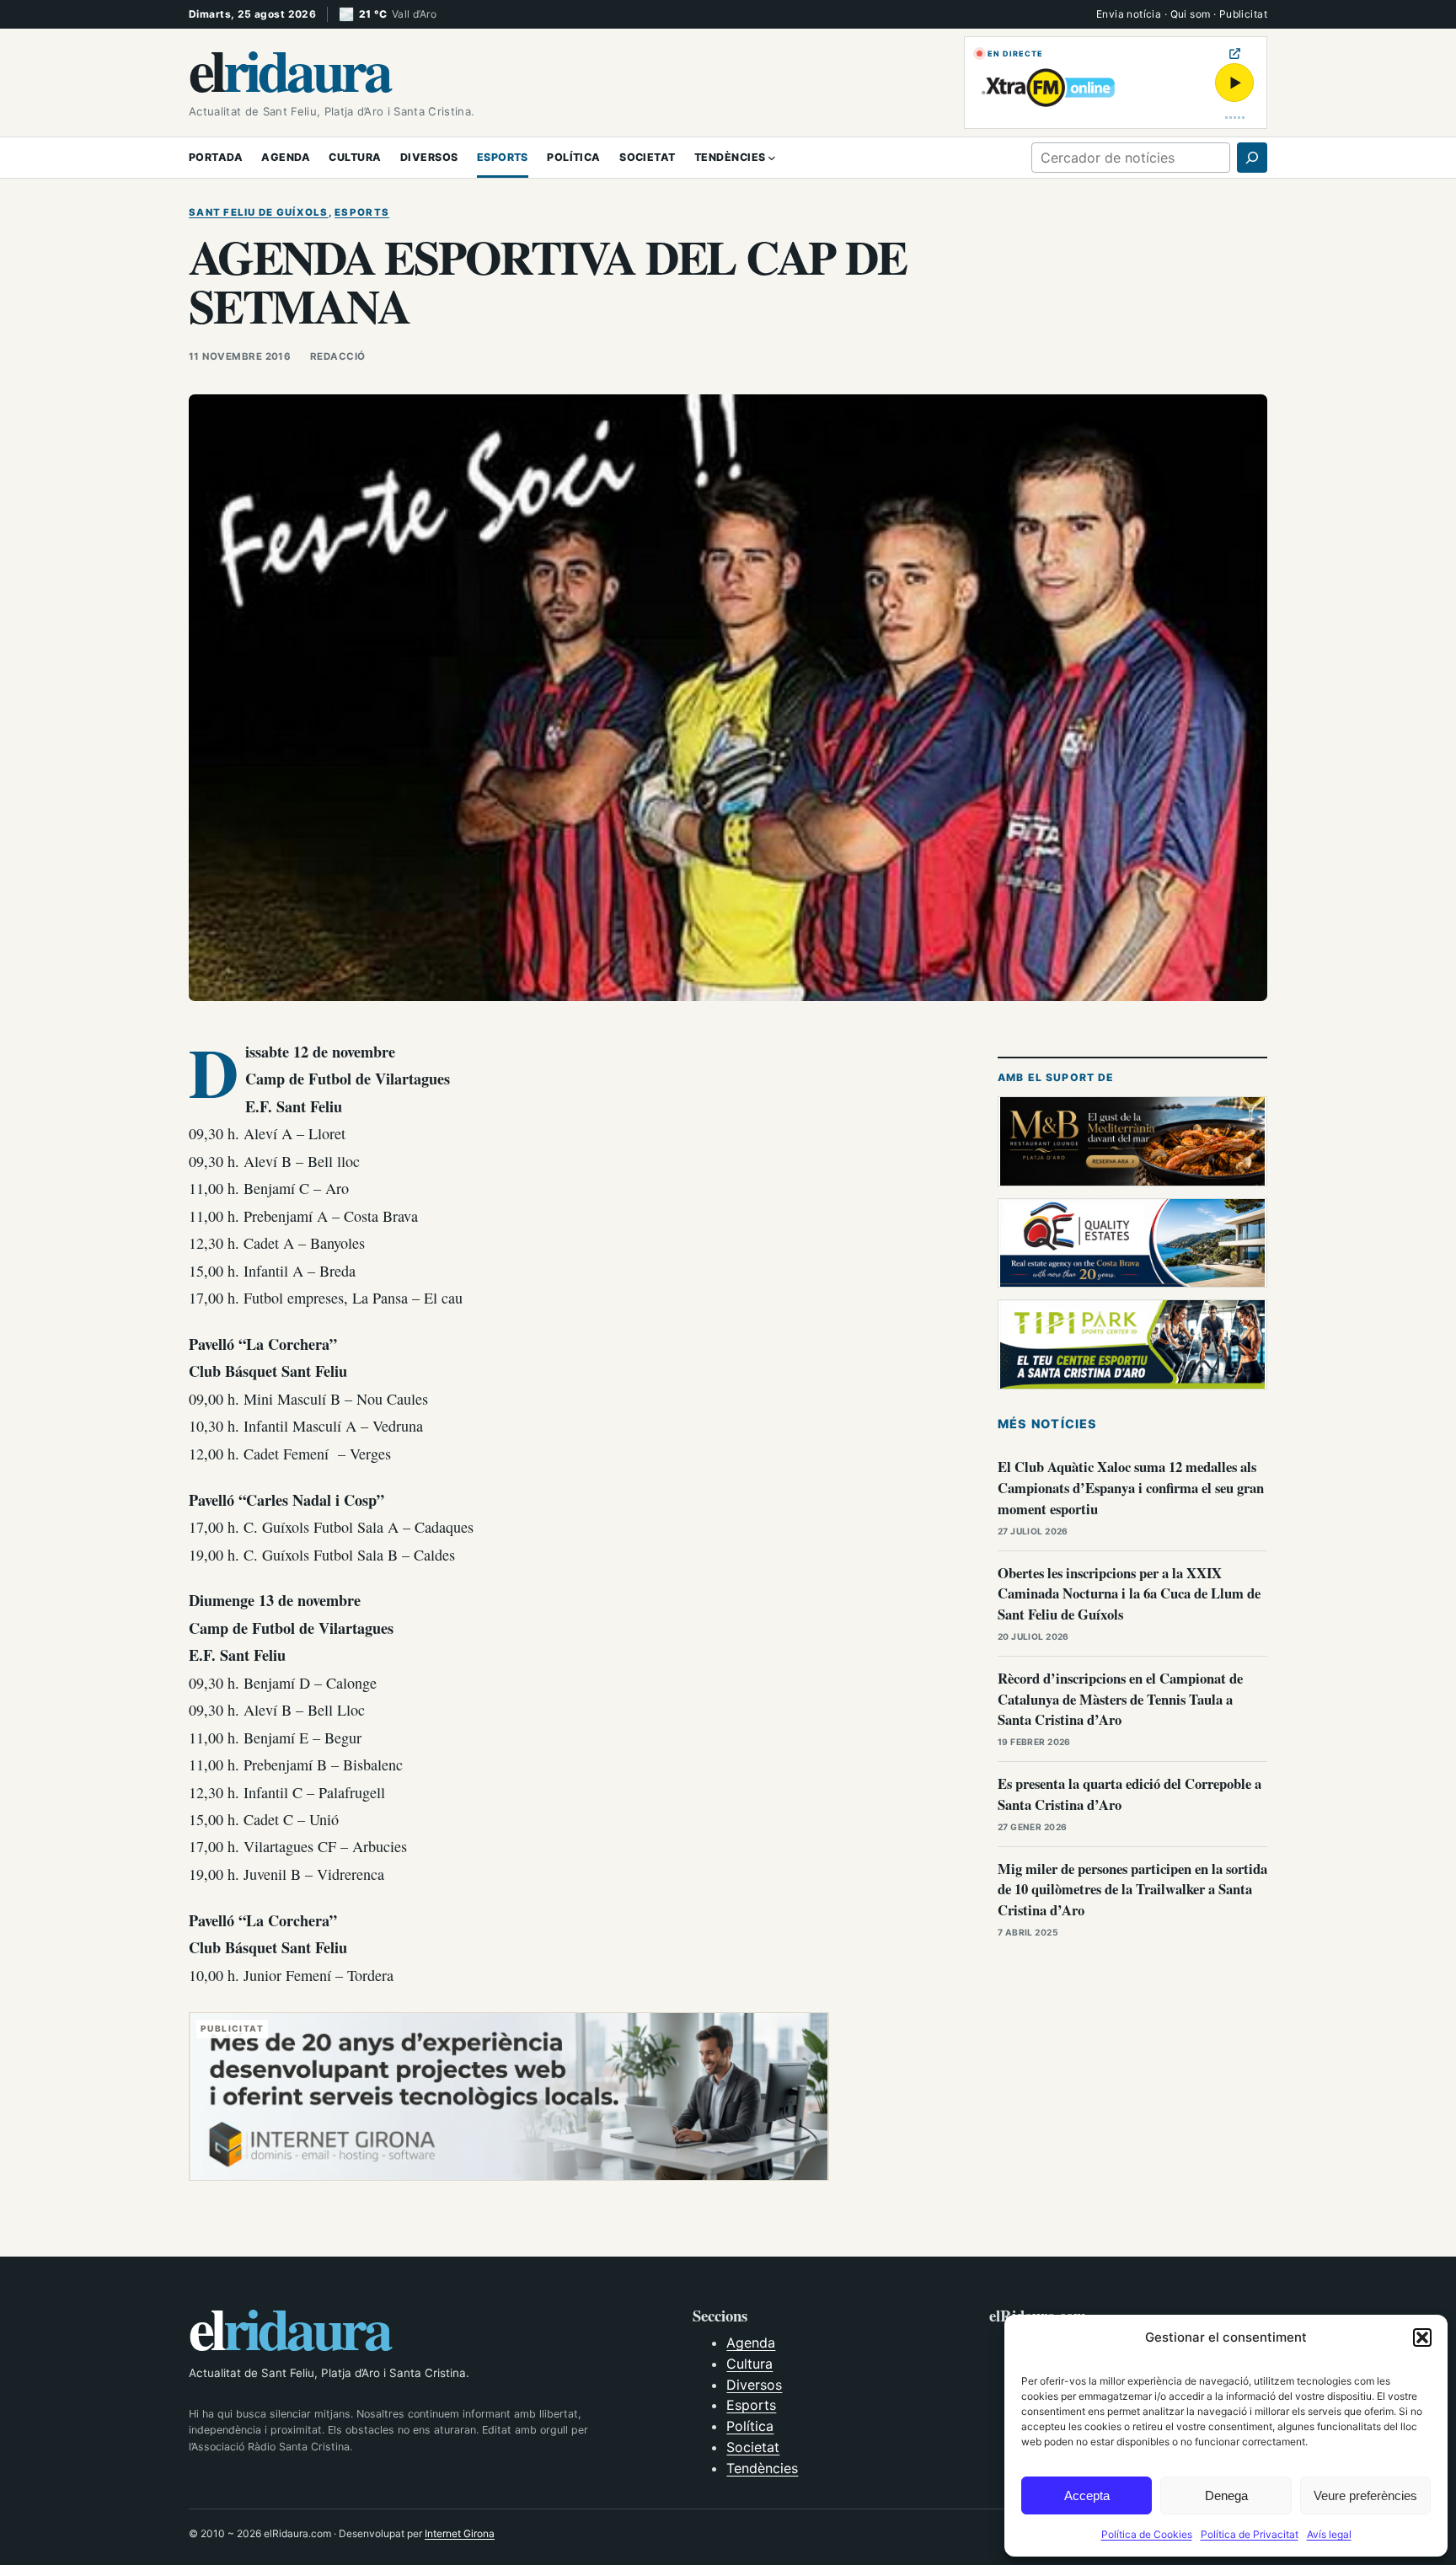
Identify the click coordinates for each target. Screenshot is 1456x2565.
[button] (1422, 2337)
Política (750, 2426)
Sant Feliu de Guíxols (259, 212)
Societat (753, 2447)
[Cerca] (1252, 158)
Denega (1226, 2495)
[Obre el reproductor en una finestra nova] (1235, 54)
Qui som (1191, 14)
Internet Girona (460, 2533)
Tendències (762, 2468)
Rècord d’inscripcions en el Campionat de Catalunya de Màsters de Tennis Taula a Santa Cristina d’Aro (1120, 1699)
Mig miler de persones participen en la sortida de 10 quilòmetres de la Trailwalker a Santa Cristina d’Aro (1132, 1890)
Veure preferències (1365, 2495)
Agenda (751, 2343)
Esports (362, 212)
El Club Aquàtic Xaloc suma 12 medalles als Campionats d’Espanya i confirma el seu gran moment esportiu (1131, 1488)
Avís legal (1329, 2534)
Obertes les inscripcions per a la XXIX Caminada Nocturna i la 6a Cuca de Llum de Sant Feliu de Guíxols (1129, 1594)
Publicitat (1243, 14)
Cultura (749, 2364)
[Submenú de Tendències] (772, 158)
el (289, 69)
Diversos (754, 2385)
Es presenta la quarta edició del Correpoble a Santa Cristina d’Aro (1129, 1794)
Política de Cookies (1147, 2534)
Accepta (1087, 2495)
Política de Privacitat (1250, 2534)
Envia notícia (1129, 14)
